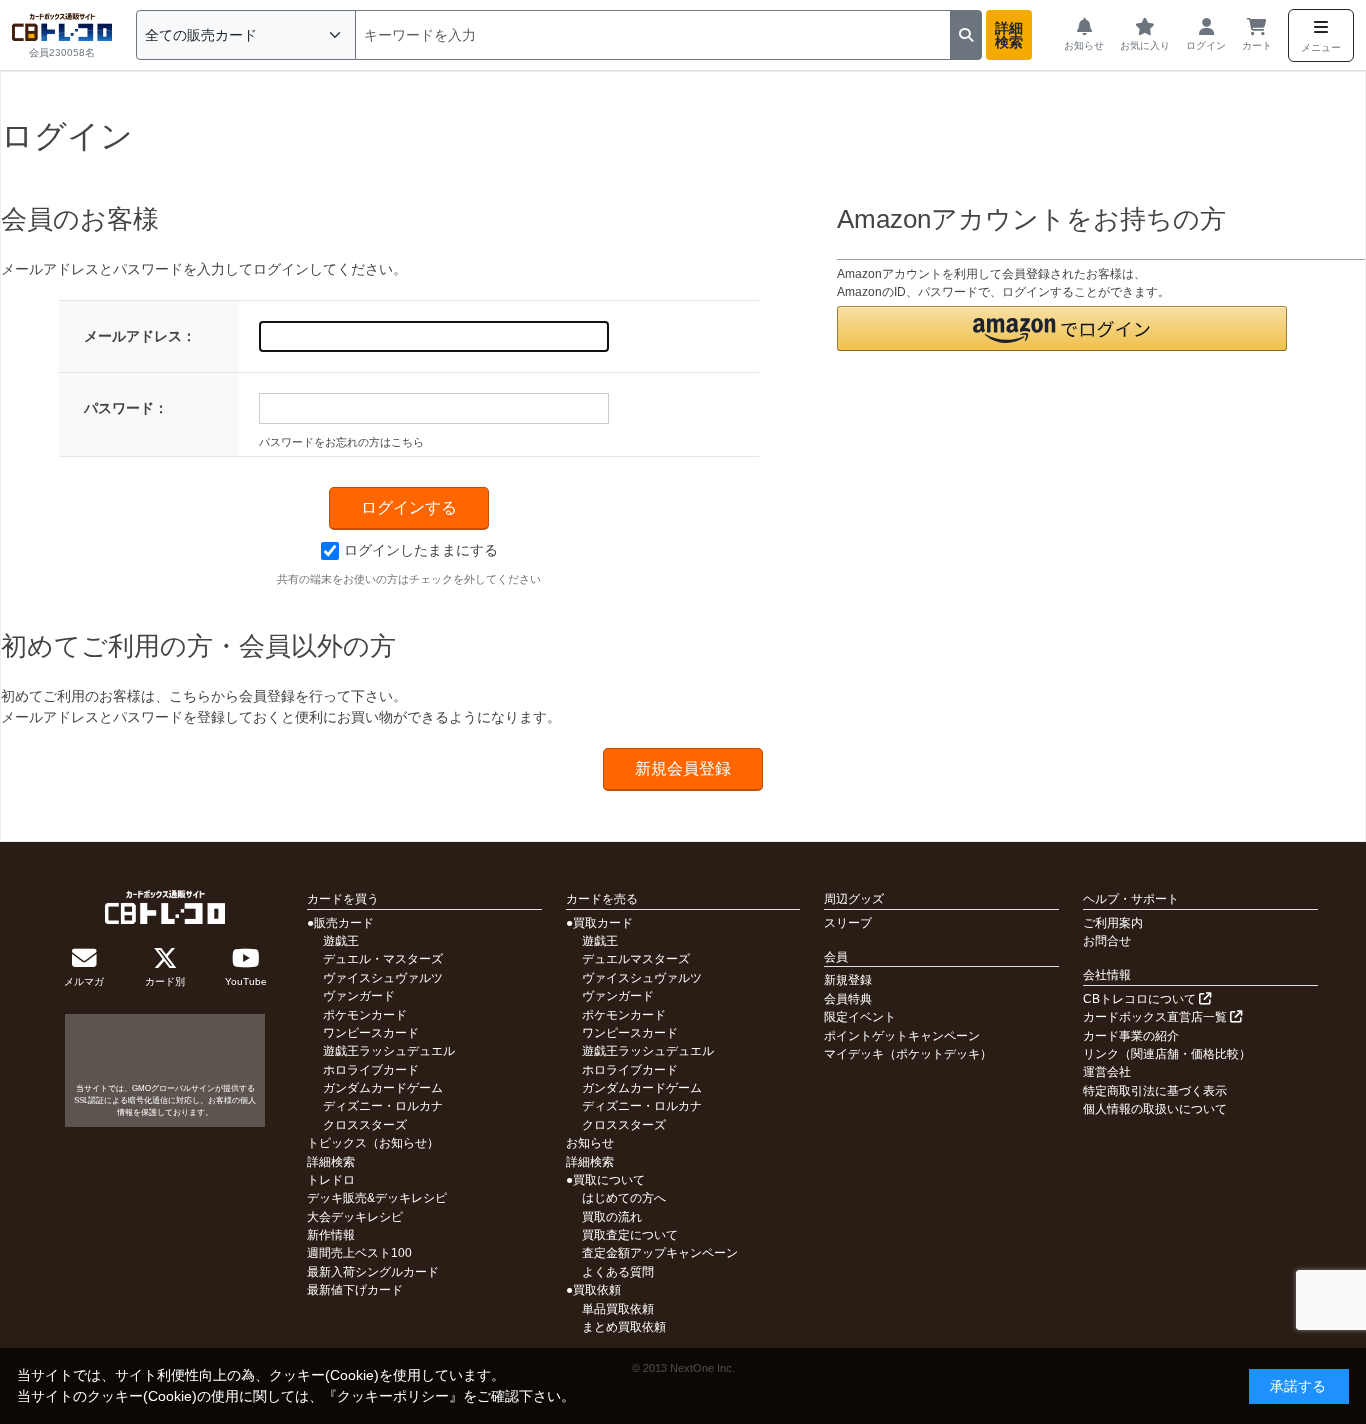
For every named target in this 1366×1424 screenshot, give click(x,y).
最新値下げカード (355, 1290)
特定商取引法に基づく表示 (1155, 1091)
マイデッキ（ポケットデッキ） (908, 1054)
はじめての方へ (624, 1198)
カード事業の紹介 (1131, 1036)
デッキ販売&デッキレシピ (377, 1198)
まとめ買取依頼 (624, 1327)
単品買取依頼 (618, 1309)
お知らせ (590, 1143)
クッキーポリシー (393, 1396)
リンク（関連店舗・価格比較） (1167, 1054)
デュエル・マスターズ (383, 959)
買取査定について (630, 1235)
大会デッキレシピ (355, 1217)
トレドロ (331, 1180)
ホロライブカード (371, 1070)
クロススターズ (365, 1125)
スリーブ (848, 923)
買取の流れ (612, 1217)
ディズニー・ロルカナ (383, 1106)
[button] (1062, 328)
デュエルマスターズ (636, 959)
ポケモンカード (365, 1015)
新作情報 (331, 1235)
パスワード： (126, 408)
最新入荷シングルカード (373, 1272)
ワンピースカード (371, 1033)
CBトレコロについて (1141, 999)
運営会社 (1107, 1072)
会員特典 (848, 999)
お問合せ (1107, 941)
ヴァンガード (359, 996)
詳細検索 (1009, 35)
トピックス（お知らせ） (373, 1143)
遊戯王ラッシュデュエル (389, 1051)
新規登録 (848, 980)
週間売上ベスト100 (359, 1253)
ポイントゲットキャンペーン (902, 1036)
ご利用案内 (1113, 923)
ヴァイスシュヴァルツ (383, 978)
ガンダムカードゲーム (383, 1088)
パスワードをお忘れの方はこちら (341, 442)
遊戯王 (341, 941)
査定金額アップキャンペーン (660, 1253)
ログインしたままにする (421, 550)
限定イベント (860, 1017)
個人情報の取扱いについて (1155, 1109)
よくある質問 (618, 1272)
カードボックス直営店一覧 (1156, 1017)
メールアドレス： (140, 336)
